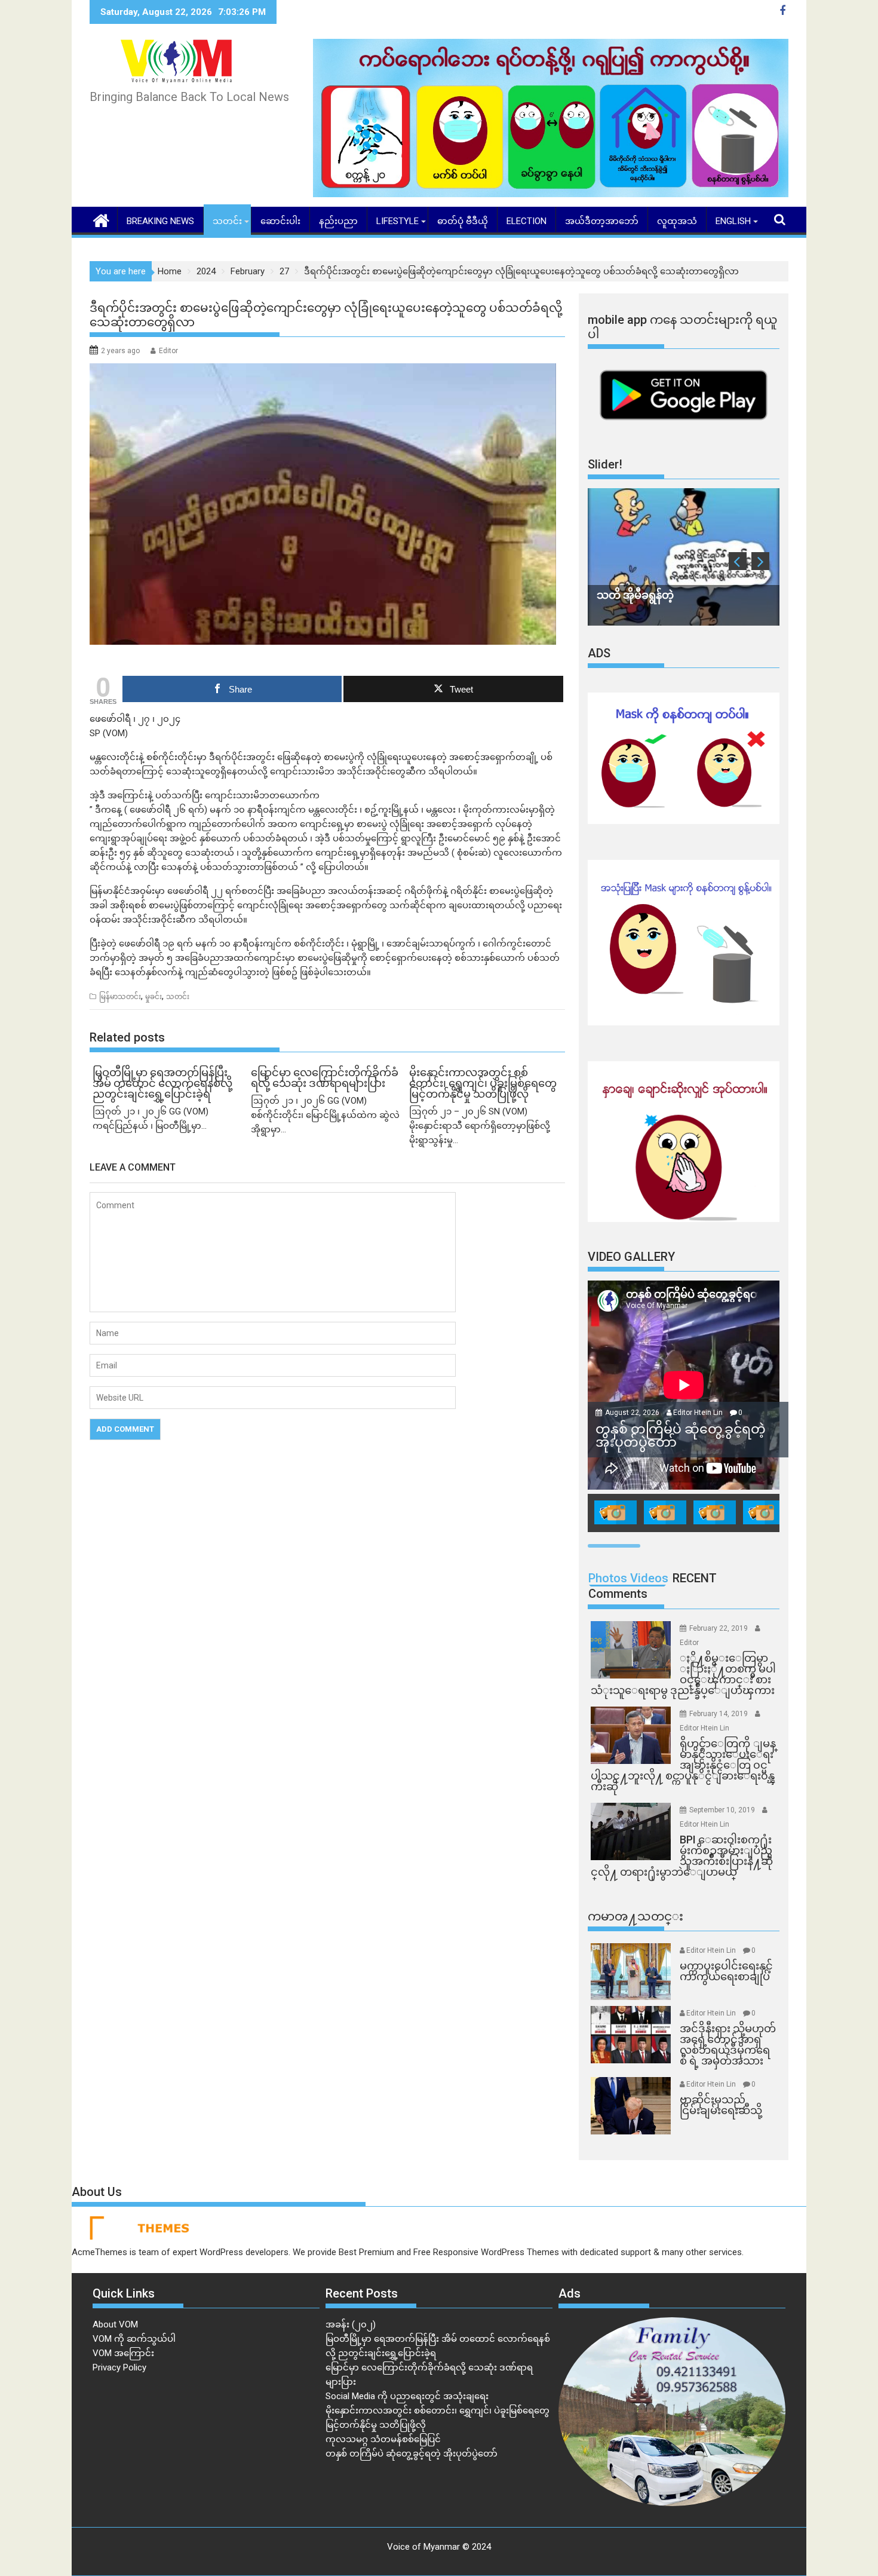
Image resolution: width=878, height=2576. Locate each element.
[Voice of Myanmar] (101, 219)
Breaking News (160, 221)
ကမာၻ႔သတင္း (636, 1916)
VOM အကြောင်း (123, 2353)
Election (527, 221)
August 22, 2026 (633, 1413)
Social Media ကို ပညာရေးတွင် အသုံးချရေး (407, 2396)
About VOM (115, 2324)
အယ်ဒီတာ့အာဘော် (602, 221)
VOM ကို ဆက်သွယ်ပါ (134, 2339)
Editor (168, 351)
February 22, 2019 (719, 1628)
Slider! (605, 464)
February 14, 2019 (719, 1714)
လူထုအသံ (677, 221)
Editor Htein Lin (698, 1413)
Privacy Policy (119, 2367)
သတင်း (227, 221)
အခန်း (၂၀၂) (351, 2324)
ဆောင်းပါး (280, 221)
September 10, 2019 (723, 1810)
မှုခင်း (154, 997)
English (733, 221)
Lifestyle (397, 221)
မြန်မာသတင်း (120, 997)
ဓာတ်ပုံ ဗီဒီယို (463, 221)
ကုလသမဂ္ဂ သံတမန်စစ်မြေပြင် (383, 2439)
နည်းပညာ (338, 221)
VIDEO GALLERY (631, 1257)
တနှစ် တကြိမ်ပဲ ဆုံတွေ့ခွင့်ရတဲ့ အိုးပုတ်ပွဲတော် (412, 2454)
